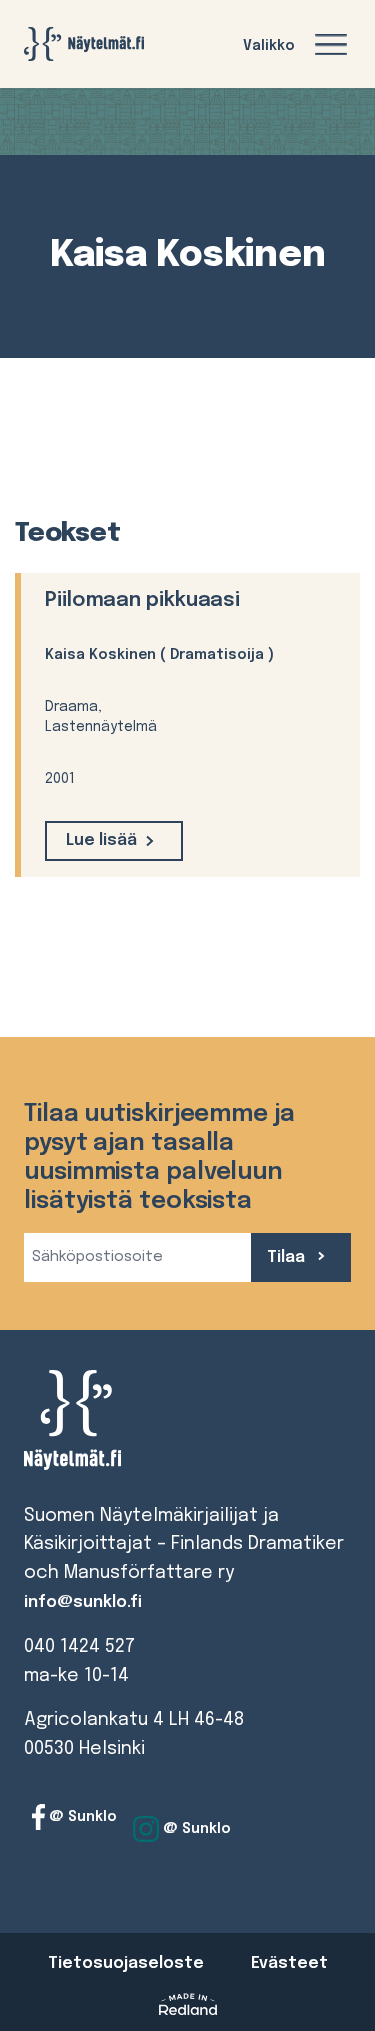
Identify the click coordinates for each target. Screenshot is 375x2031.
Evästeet (289, 1963)
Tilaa (288, 1257)
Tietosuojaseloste (126, 1963)
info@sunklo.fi (83, 1602)
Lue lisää (101, 840)
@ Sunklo (81, 1817)
